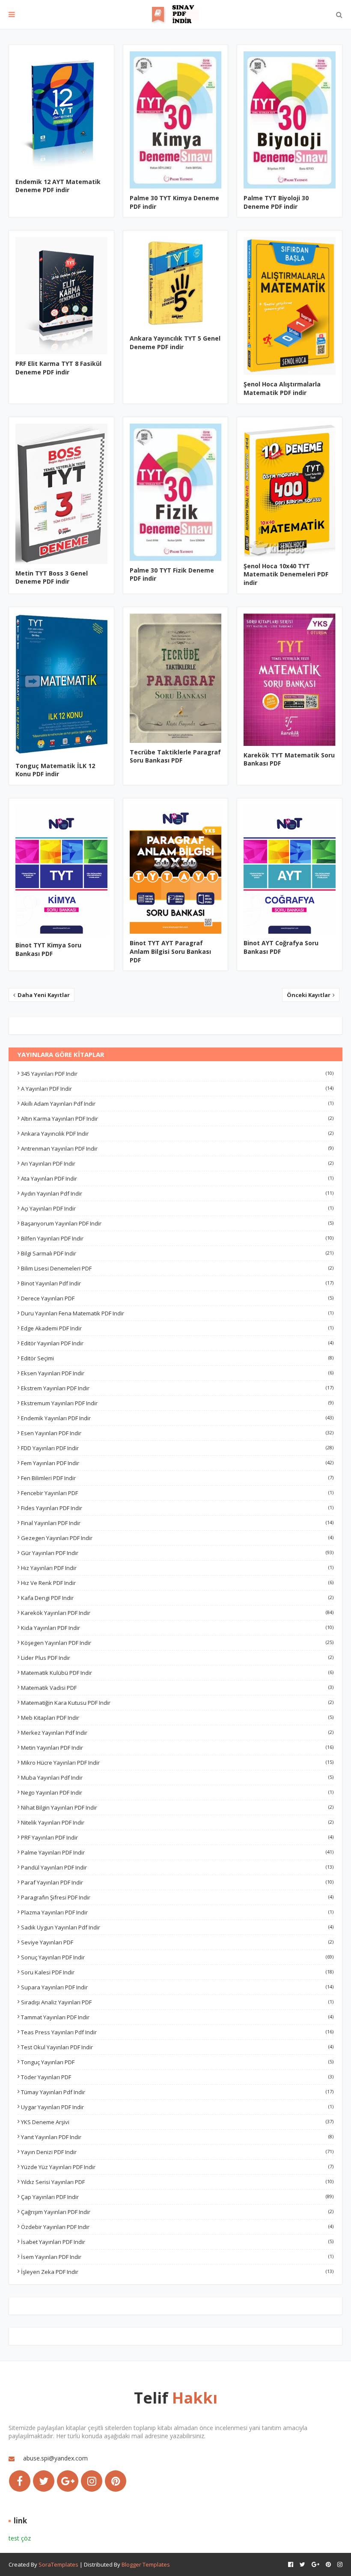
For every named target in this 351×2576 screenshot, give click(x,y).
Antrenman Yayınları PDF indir (177, 1149)
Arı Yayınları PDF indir (177, 1163)
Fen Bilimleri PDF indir (177, 1478)
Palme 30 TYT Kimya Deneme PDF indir (174, 202)
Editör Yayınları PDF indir (177, 1343)
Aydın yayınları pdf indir (177, 1193)
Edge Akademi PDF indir (177, 1328)
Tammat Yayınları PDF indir (177, 2017)
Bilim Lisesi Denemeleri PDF (177, 1268)
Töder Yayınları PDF (177, 2077)
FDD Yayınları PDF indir (177, 1448)
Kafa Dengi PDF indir (177, 1598)
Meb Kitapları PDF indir (177, 1718)
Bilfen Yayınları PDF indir (177, 1238)
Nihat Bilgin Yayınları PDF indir (177, 1807)
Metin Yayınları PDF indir (177, 1748)
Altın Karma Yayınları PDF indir (177, 1119)
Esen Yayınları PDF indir (177, 1433)
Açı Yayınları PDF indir (177, 1208)
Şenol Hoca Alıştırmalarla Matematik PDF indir (282, 388)
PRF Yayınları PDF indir (177, 1837)
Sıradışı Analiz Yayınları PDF (177, 2002)
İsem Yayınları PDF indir (177, 2257)
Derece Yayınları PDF (177, 1298)
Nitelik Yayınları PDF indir (177, 1822)
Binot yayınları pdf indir (177, 1283)
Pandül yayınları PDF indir (177, 1867)
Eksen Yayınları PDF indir (177, 1373)
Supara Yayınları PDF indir (177, 1987)
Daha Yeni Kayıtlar (43, 995)
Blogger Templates (146, 2564)
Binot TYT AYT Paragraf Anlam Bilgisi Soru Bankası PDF (170, 951)
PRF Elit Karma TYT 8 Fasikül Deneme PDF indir (58, 368)
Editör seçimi (177, 1358)
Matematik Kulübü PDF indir (177, 1673)
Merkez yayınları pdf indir (177, 1733)
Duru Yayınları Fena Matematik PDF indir (177, 1313)
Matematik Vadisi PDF (177, 1688)
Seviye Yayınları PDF (177, 1942)
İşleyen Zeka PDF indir (177, 2272)
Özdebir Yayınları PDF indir (177, 2227)
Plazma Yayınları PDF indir (177, 1912)
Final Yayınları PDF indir (177, 1523)
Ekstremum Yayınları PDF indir (177, 1403)
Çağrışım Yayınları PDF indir (177, 2212)
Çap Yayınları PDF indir (177, 2197)
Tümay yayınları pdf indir (177, 2092)
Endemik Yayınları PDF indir (177, 1418)
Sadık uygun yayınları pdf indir (177, 1927)
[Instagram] (92, 2481)
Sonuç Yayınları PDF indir (177, 1957)
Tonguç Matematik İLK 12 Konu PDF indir (55, 770)
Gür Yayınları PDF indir (177, 1553)
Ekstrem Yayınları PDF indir (177, 1388)
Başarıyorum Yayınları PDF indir (177, 1223)
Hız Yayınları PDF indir (177, 1568)
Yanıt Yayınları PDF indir (177, 2137)
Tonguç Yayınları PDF (177, 2062)
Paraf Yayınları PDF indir (177, 1882)
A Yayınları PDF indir (177, 1089)
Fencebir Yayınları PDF (177, 1493)
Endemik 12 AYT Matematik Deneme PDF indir (58, 186)
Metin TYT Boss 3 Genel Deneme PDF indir (52, 577)
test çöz (20, 2538)
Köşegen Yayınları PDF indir (177, 1643)
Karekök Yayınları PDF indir (177, 1613)
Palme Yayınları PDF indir (177, 1852)
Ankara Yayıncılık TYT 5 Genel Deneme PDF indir (175, 343)
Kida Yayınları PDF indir (177, 1628)
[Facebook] (20, 2481)
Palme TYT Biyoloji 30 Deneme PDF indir (276, 202)
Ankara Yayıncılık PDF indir (177, 1134)
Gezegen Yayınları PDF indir (177, 1538)
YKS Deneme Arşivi (177, 2122)
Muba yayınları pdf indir (177, 1778)
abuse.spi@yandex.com (55, 2458)
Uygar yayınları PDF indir (177, 2107)
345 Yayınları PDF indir (177, 1074)
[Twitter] (44, 2481)
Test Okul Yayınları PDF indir (177, 2047)
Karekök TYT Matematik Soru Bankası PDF (289, 759)
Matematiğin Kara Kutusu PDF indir (177, 1703)
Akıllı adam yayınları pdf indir (177, 1104)
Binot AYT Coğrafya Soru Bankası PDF (281, 947)
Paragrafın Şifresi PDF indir (177, 1897)
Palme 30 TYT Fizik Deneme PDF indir (172, 574)
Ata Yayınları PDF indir (177, 1178)
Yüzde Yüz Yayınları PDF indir (177, 2167)
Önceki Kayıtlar (309, 995)
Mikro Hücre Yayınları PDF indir (177, 1763)
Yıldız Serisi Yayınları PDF (177, 2182)
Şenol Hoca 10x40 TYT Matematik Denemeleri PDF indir (286, 574)
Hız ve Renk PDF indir (177, 1583)
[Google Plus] (68, 2481)
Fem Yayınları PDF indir (177, 1463)
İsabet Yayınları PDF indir (177, 2242)
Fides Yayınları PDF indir (177, 1508)
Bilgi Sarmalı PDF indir (177, 1253)
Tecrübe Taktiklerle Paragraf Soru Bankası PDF (175, 756)
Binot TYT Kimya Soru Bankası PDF (48, 949)
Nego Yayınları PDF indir (177, 1793)
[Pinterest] (116, 2481)
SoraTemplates (58, 2564)
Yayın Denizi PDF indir (177, 2152)
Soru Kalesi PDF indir (177, 1972)
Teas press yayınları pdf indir (177, 2032)
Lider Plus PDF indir (177, 1658)
